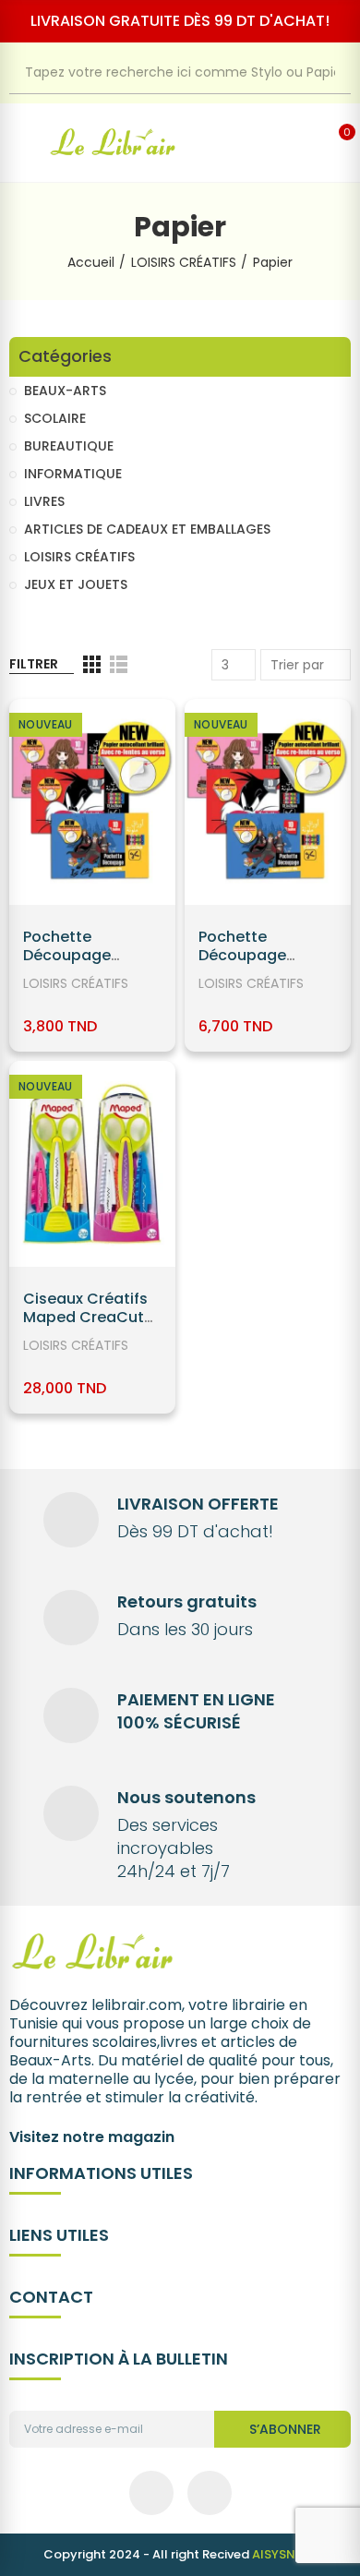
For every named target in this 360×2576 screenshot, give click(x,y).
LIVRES (44, 501)
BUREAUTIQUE (69, 446)
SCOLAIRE (55, 418)
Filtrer (34, 664)
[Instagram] (210, 2493)
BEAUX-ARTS (65, 391)
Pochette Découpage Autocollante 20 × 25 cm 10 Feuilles (265, 964)
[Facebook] (151, 2493)
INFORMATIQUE (73, 474)
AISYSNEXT (285, 2554)
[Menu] (19, 143)
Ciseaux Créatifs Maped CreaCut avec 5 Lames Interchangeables (90, 1326)
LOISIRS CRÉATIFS (76, 983)
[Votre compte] (313, 143)
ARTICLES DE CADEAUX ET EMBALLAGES (147, 529)
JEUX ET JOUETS (76, 584)
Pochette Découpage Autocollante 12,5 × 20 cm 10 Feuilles (92, 964)
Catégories (65, 357)
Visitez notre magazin (92, 2137)
